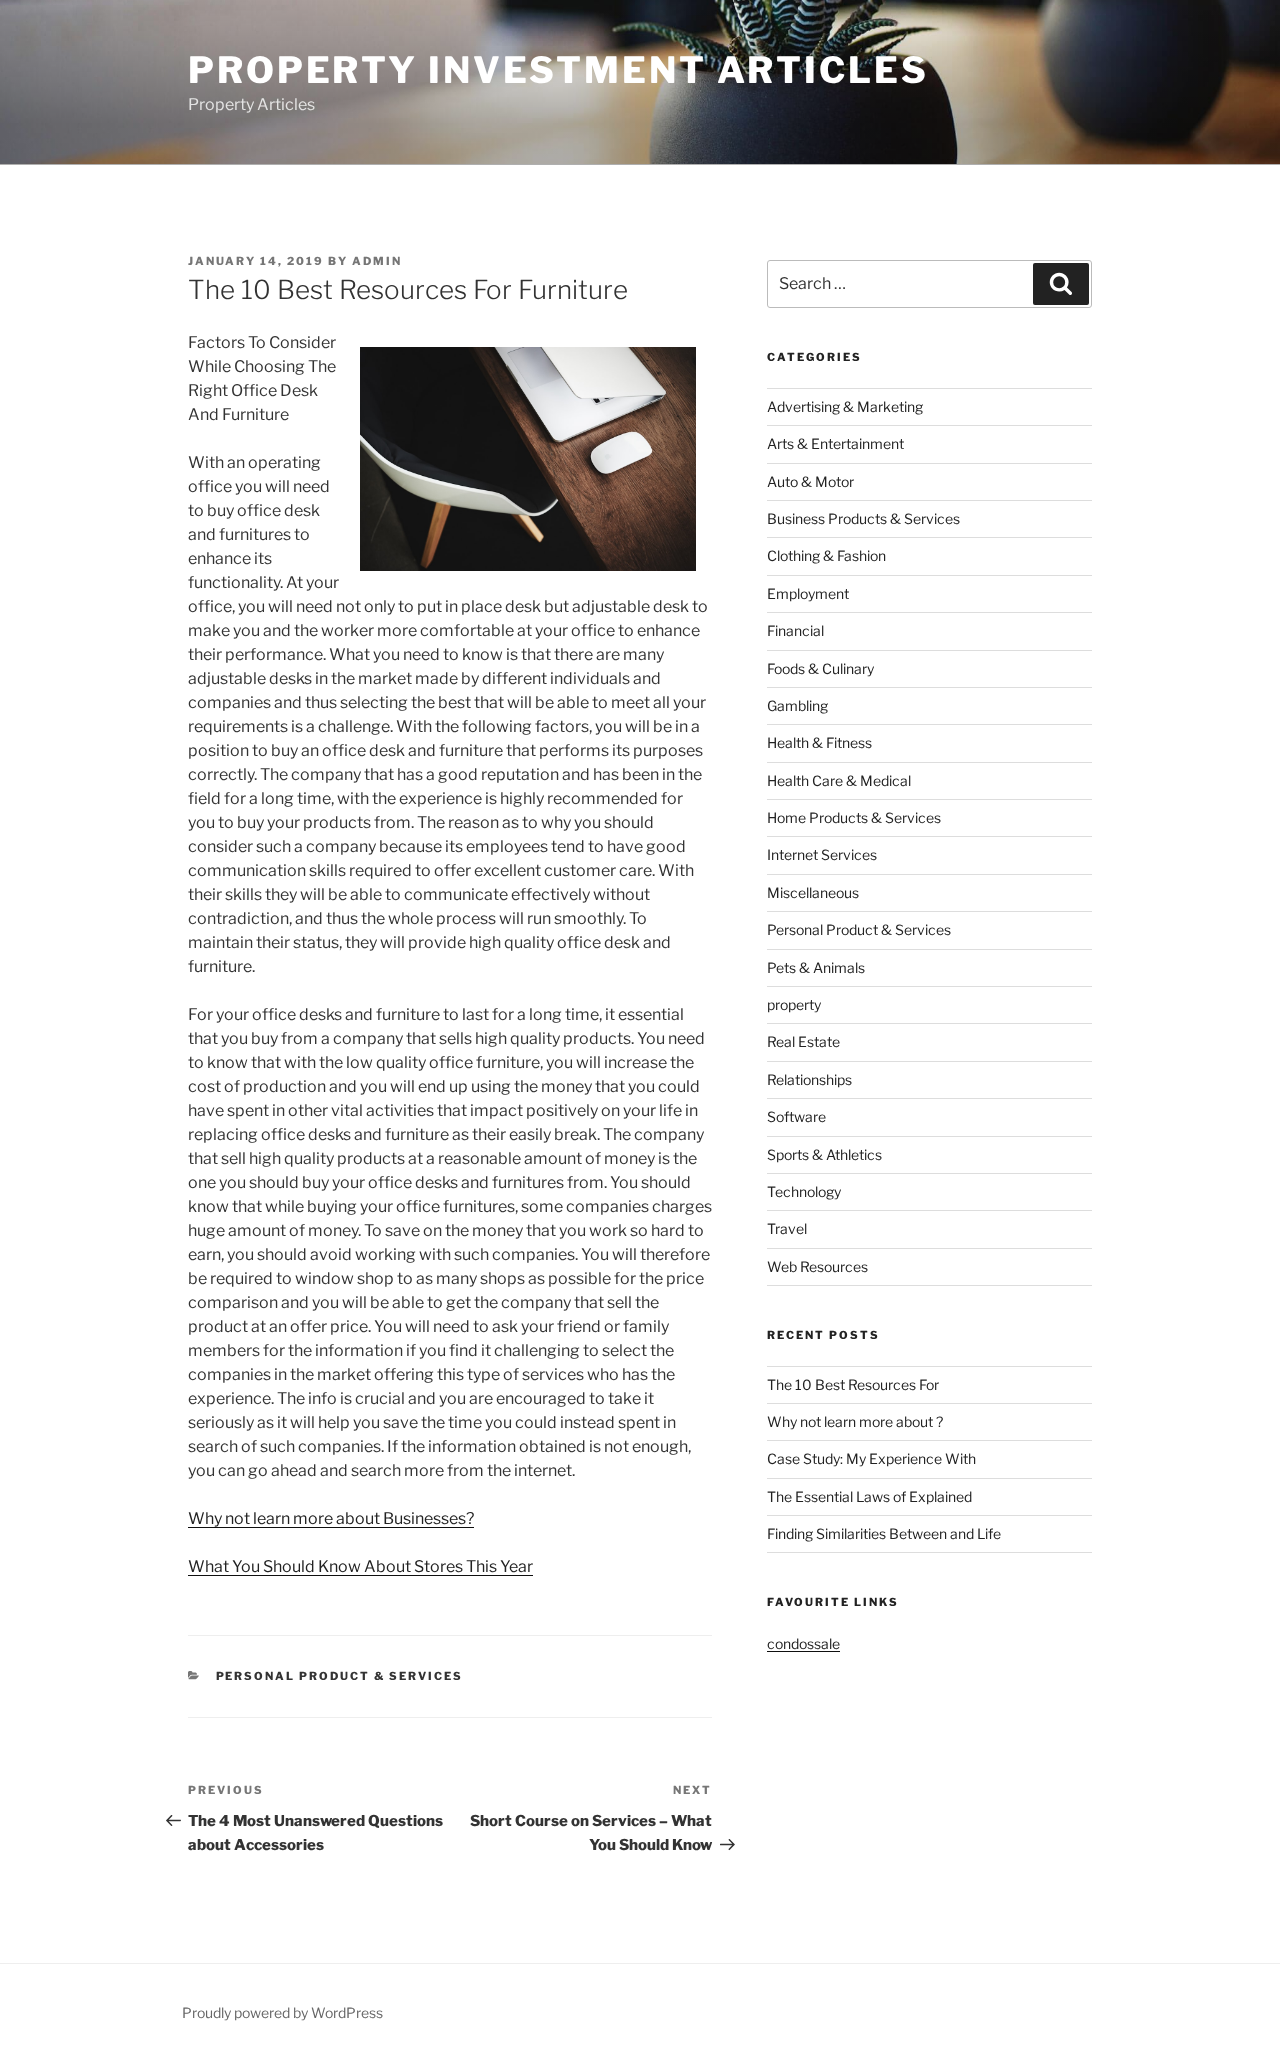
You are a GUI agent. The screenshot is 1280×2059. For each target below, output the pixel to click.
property (794, 1004)
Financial (795, 630)
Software (796, 1116)
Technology (804, 1191)
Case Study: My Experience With (871, 1458)
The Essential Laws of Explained (869, 1496)
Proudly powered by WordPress (282, 2012)
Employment (808, 593)
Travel (787, 1228)
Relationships (809, 1079)
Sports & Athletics (824, 1154)
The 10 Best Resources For (853, 1384)
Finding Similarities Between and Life (884, 1533)
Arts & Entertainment (835, 443)
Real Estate (803, 1041)
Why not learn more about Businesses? (331, 1518)
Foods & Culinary (820, 668)
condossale (803, 1643)
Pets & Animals (816, 967)
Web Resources (817, 1266)
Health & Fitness (819, 742)
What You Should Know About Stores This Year (360, 1566)
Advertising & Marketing (845, 406)
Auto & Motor (810, 481)
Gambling (797, 705)
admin (377, 261)
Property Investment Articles (558, 70)
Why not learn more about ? (855, 1421)
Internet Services (822, 854)
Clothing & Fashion (826, 555)
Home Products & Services (854, 817)
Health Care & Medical (839, 780)
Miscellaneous (813, 892)
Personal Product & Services (340, 1676)
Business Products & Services (863, 518)
